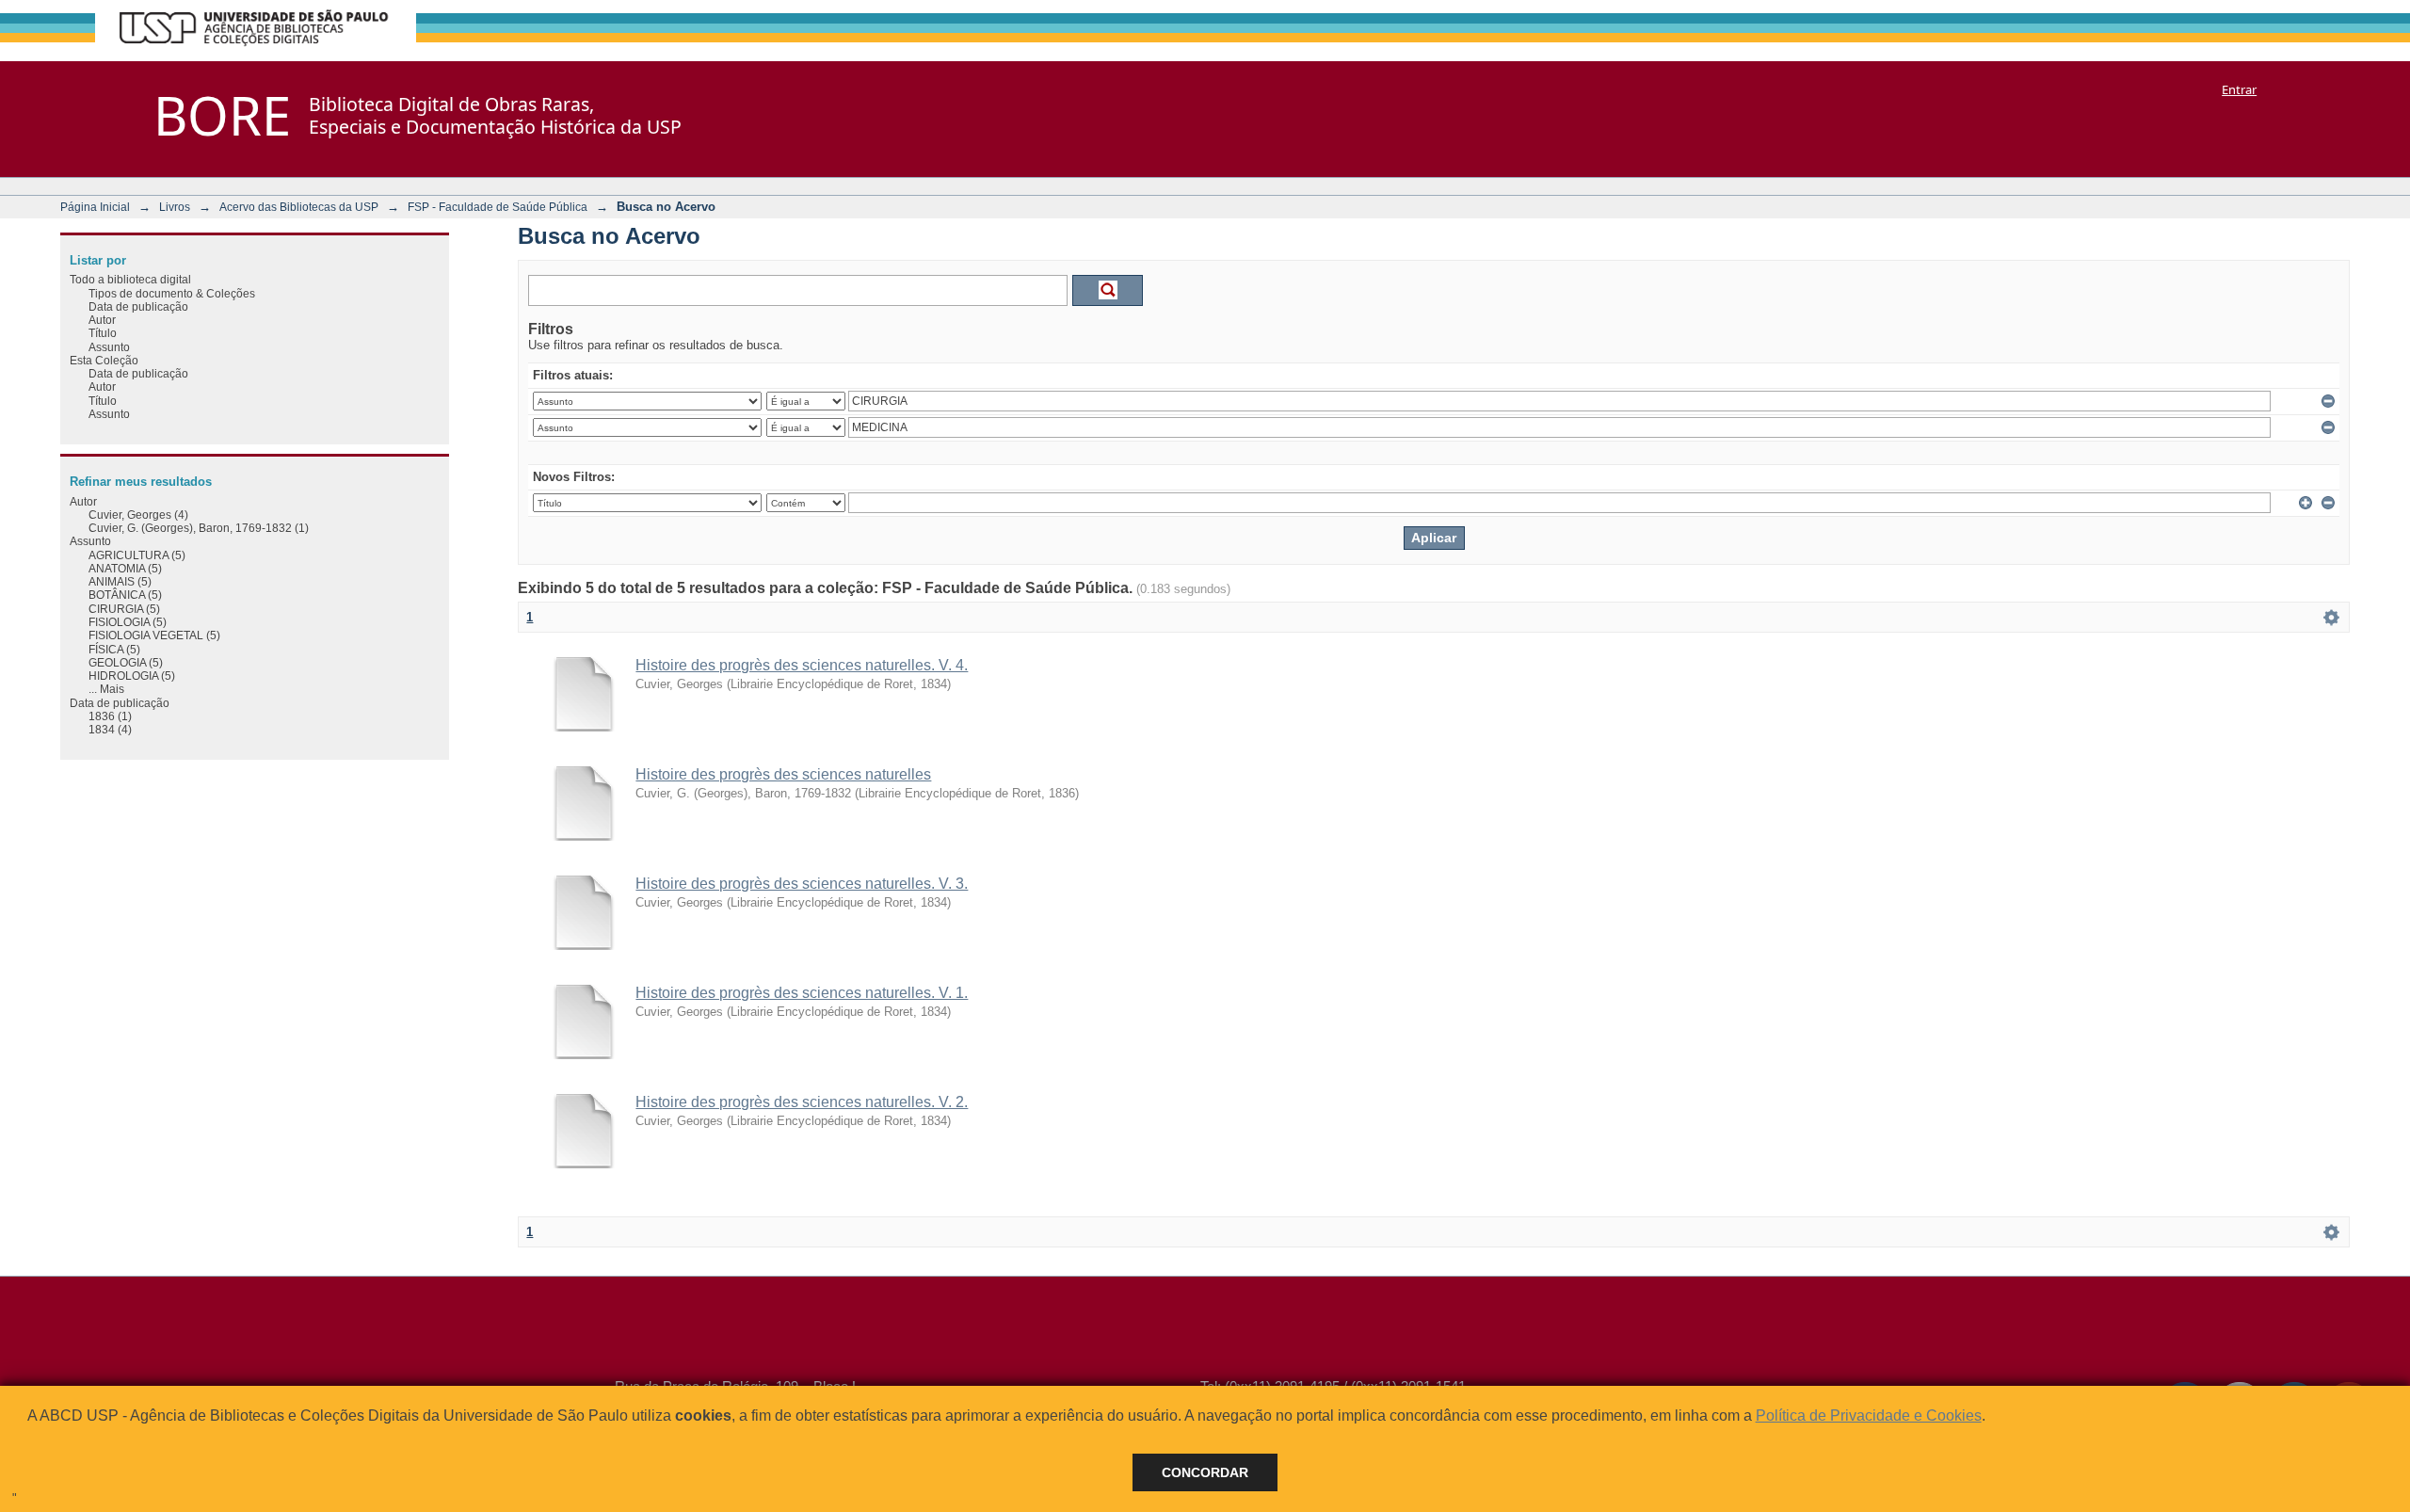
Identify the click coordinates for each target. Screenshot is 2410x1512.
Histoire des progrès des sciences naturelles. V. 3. (802, 884)
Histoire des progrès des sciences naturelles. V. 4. (802, 665)
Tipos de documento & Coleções (172, 293)
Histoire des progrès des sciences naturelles (783, 774)
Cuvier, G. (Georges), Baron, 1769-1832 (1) (199, 528)
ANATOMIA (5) (125, 568)
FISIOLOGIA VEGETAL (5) (154, 635)
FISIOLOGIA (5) (128, 622)
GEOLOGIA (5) (126, 662)
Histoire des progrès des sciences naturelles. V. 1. (802, 993)
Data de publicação (138, 306)
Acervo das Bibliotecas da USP (299, 207)
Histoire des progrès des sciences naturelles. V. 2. (802, 1102)
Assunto (109, 347)
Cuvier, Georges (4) (138, 515)
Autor (102, 320)
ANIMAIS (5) (120, 581)
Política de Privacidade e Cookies (1869, 1415)
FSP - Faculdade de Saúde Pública (498, 207)
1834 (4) (110, 729)
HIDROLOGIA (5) (132, 676)
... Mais (106, 689)
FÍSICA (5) (114, 649)
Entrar (2239, 89)
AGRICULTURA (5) (137, 555)
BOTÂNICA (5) (125, 595)
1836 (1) (110, 716)
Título (103, 333)
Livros (175, 207)
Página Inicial (95, 207)
